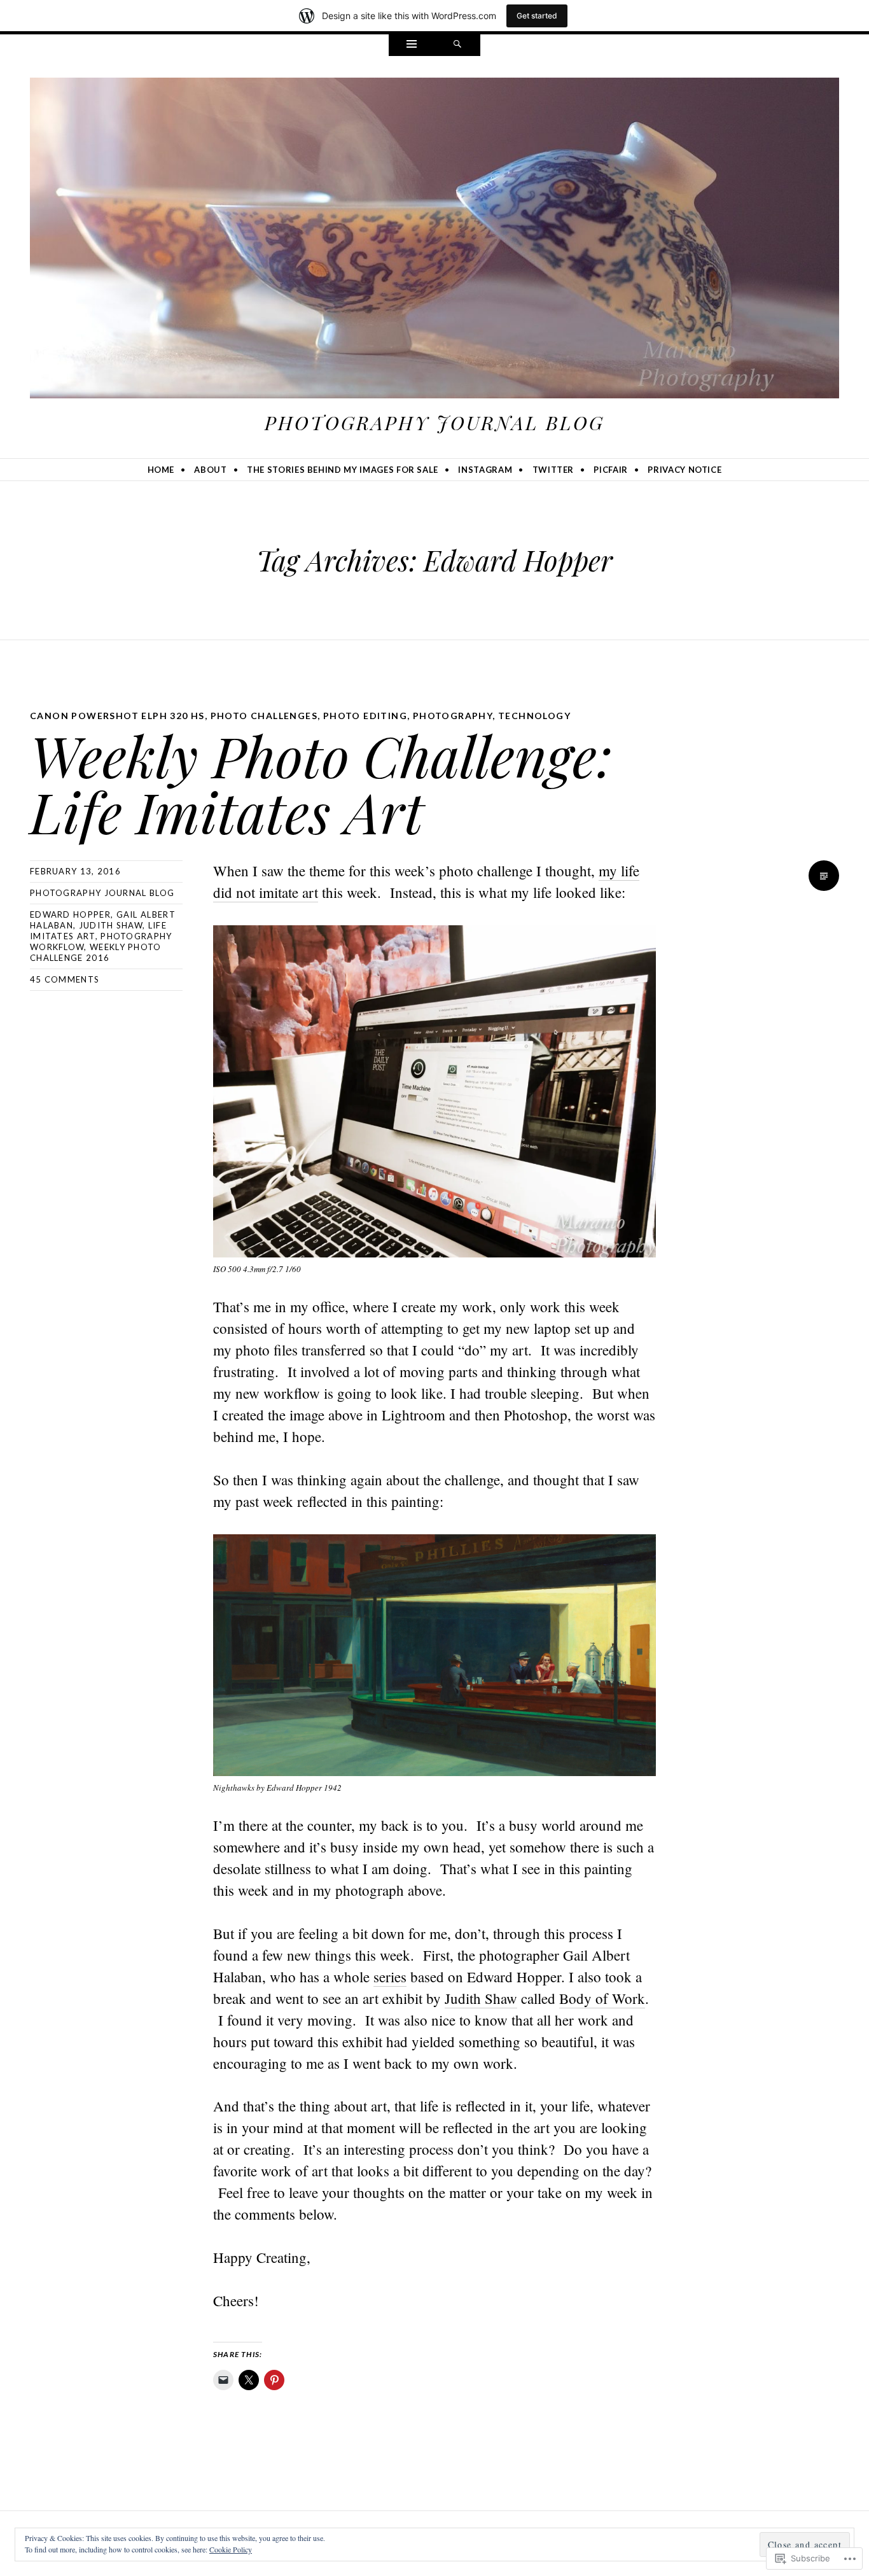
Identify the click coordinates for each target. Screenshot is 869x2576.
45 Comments (65, 979)
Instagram (485, 470)
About (210, 470)
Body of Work (602, 1998)
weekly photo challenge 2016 (96, 952)
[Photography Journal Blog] (434, 241)
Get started (537, 16)
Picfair (611, 470)
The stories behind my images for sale (343, 470)
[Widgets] (412, 45)
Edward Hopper (70, 914)
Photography (453, 716)
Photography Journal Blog (434, 423)
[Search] (457, 45)
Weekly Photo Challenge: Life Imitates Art (321, 783)
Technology (534, 716)
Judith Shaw (111, 925)
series (390, 1977)
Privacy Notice (685, 470)
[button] (434, 1091)
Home (161, 470)
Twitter (553, 470)
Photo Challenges (264, 716)
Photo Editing (365, 716)
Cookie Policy (231, 2549)
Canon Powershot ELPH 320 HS (117, 716)
